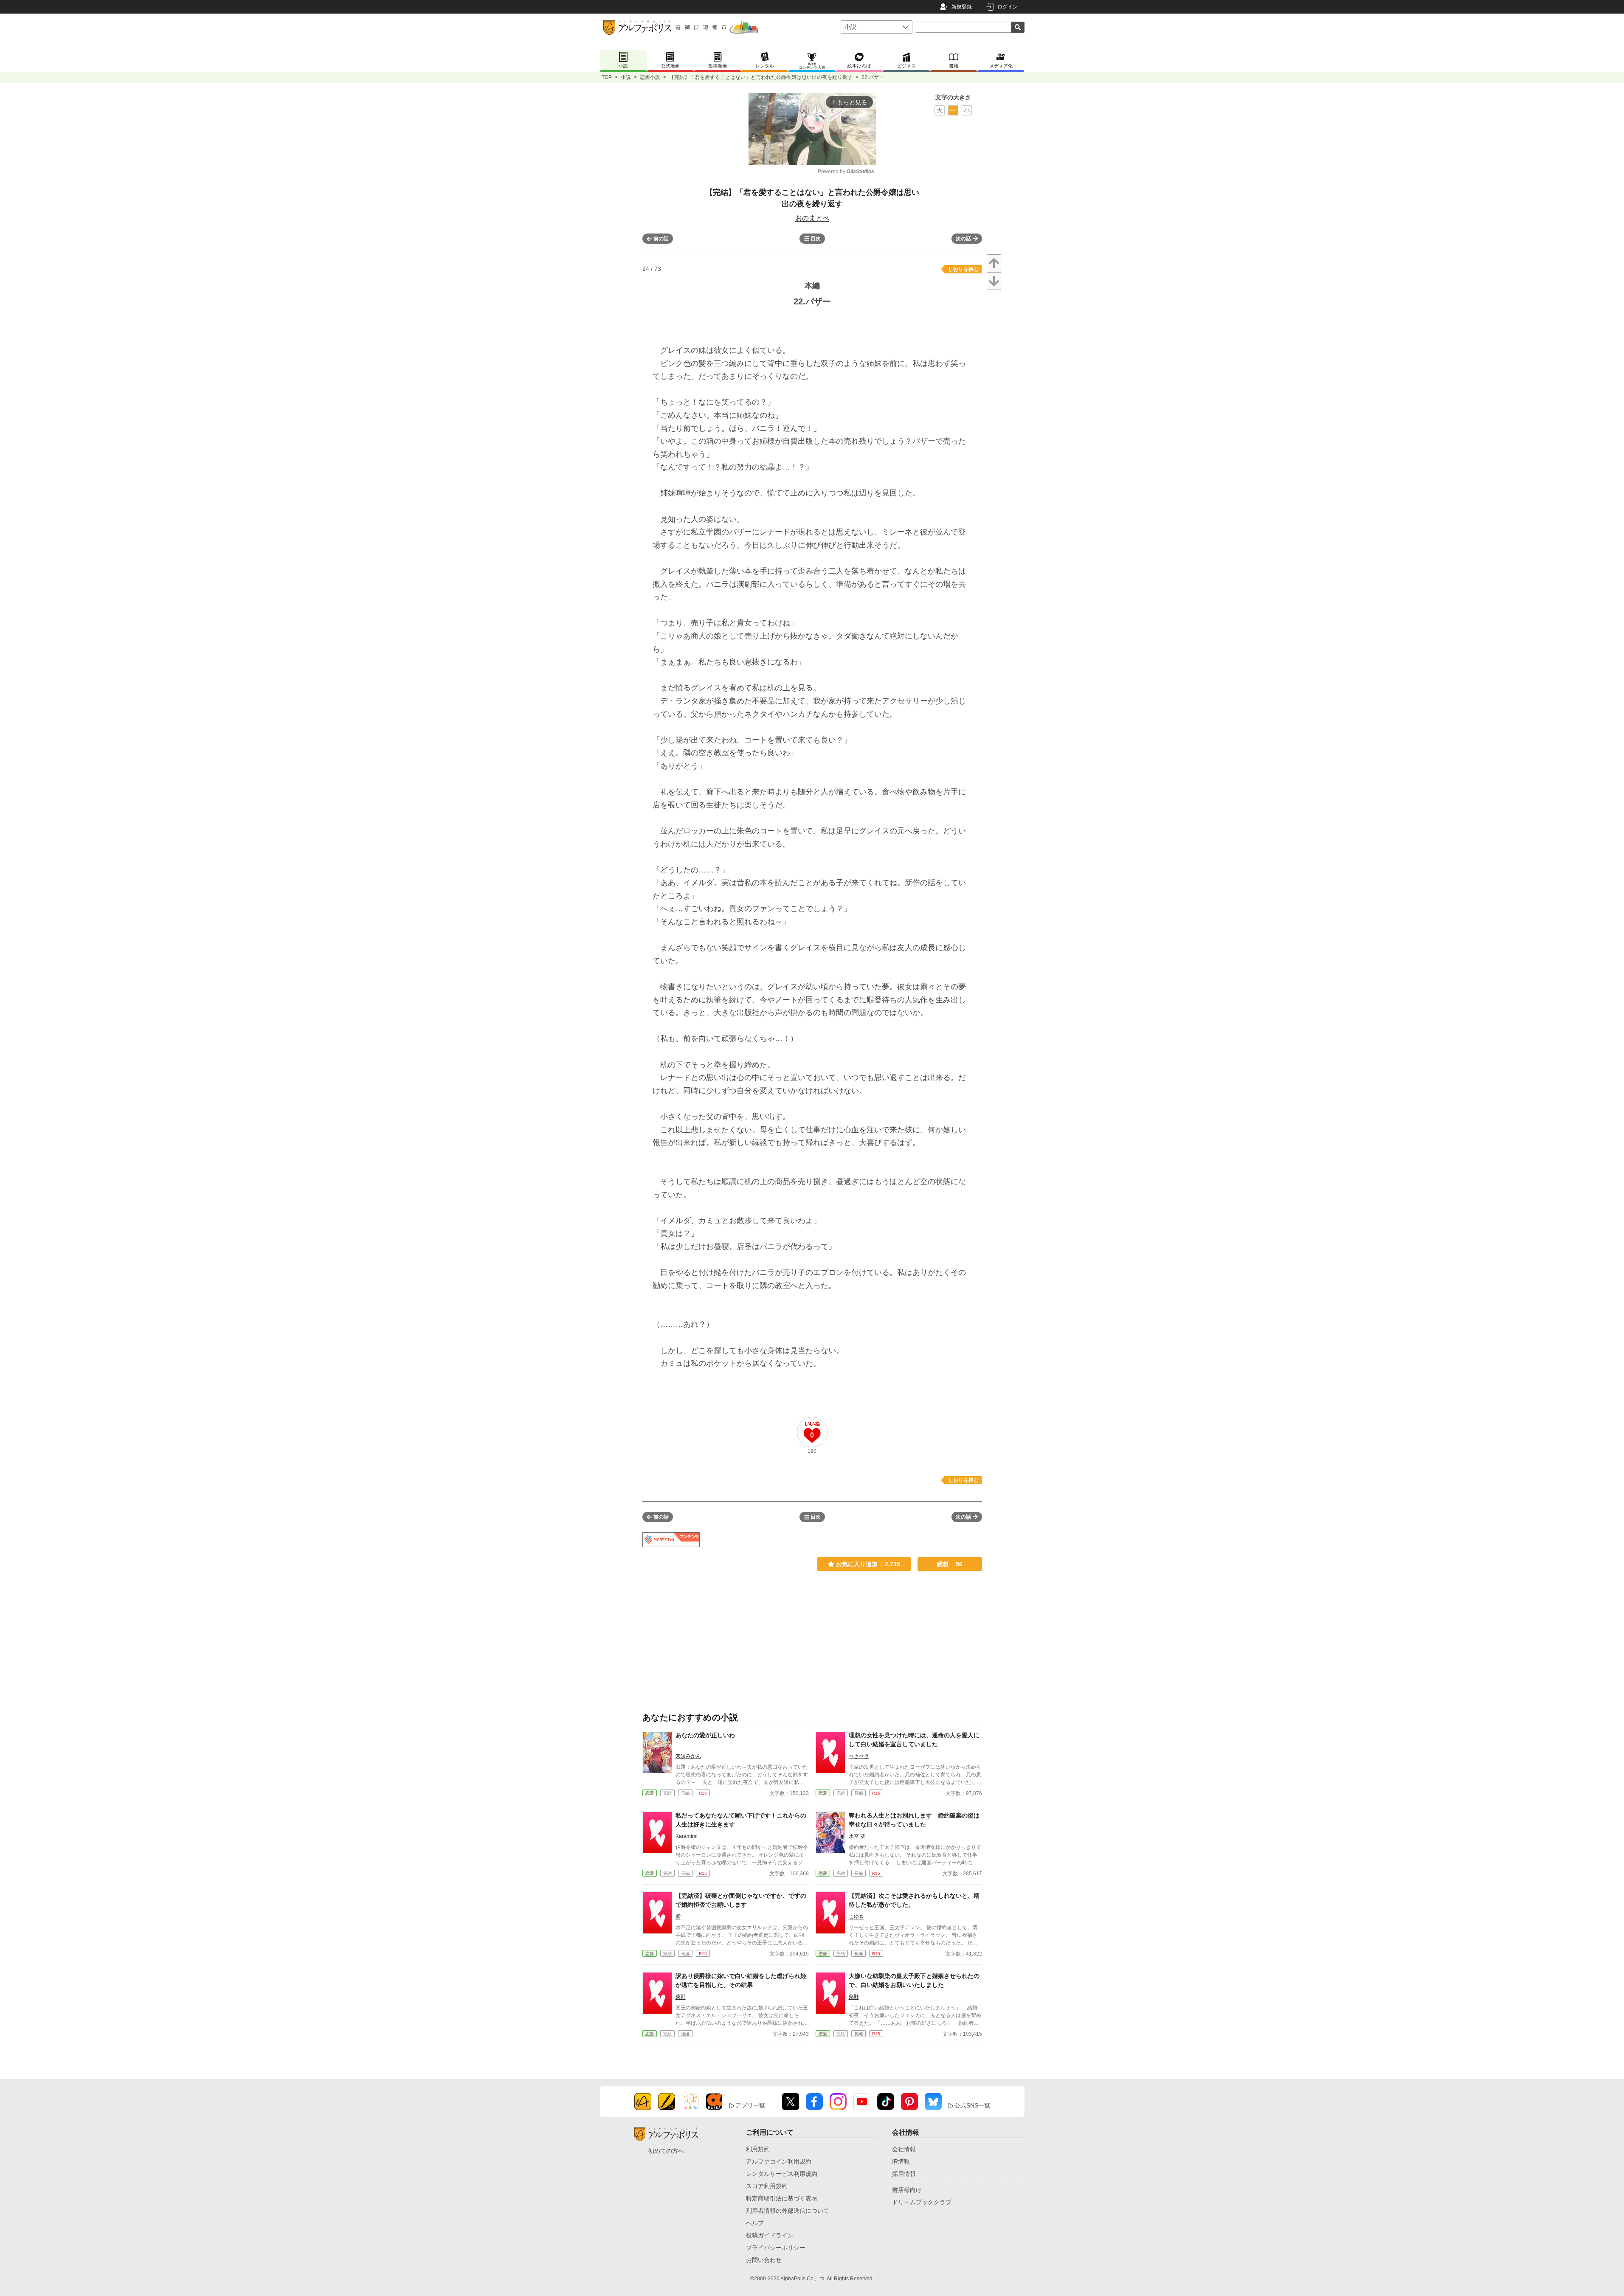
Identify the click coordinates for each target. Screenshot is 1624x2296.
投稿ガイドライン (770, 2235)
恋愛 (650, 1793)
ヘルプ (755, 2223)
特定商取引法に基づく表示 (782, 2198)
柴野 (681, 1997)
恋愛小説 (650, 77)
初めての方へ (666, 2151)
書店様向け (907, 2190)
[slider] (782, 153)
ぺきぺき (859, 1756)
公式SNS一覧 (972, 2105)
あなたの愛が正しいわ (705, 1735)
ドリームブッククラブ (922, 2202)
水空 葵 (857, 1836)
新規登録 (962, 7)
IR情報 (901, 2161)
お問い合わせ (764, 2260)
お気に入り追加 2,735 (868, 1564)
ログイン (1008, 7)
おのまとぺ (812, 218)
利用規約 (758, 2149)
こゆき (856, 1916)
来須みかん (688, 1756)
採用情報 (904, 2174)
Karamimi (687, 1836)
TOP (607, 77)
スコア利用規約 (767, 2186)
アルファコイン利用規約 (779, 2161)
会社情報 (904, 2149)
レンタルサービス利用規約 (782, 2174)
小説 (626, 77)
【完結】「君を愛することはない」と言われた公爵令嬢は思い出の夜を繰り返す (761, 77)
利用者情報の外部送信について (788, 2211)
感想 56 (950, 1564)
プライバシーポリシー (776, 2248)
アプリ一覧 (750, 2105)
